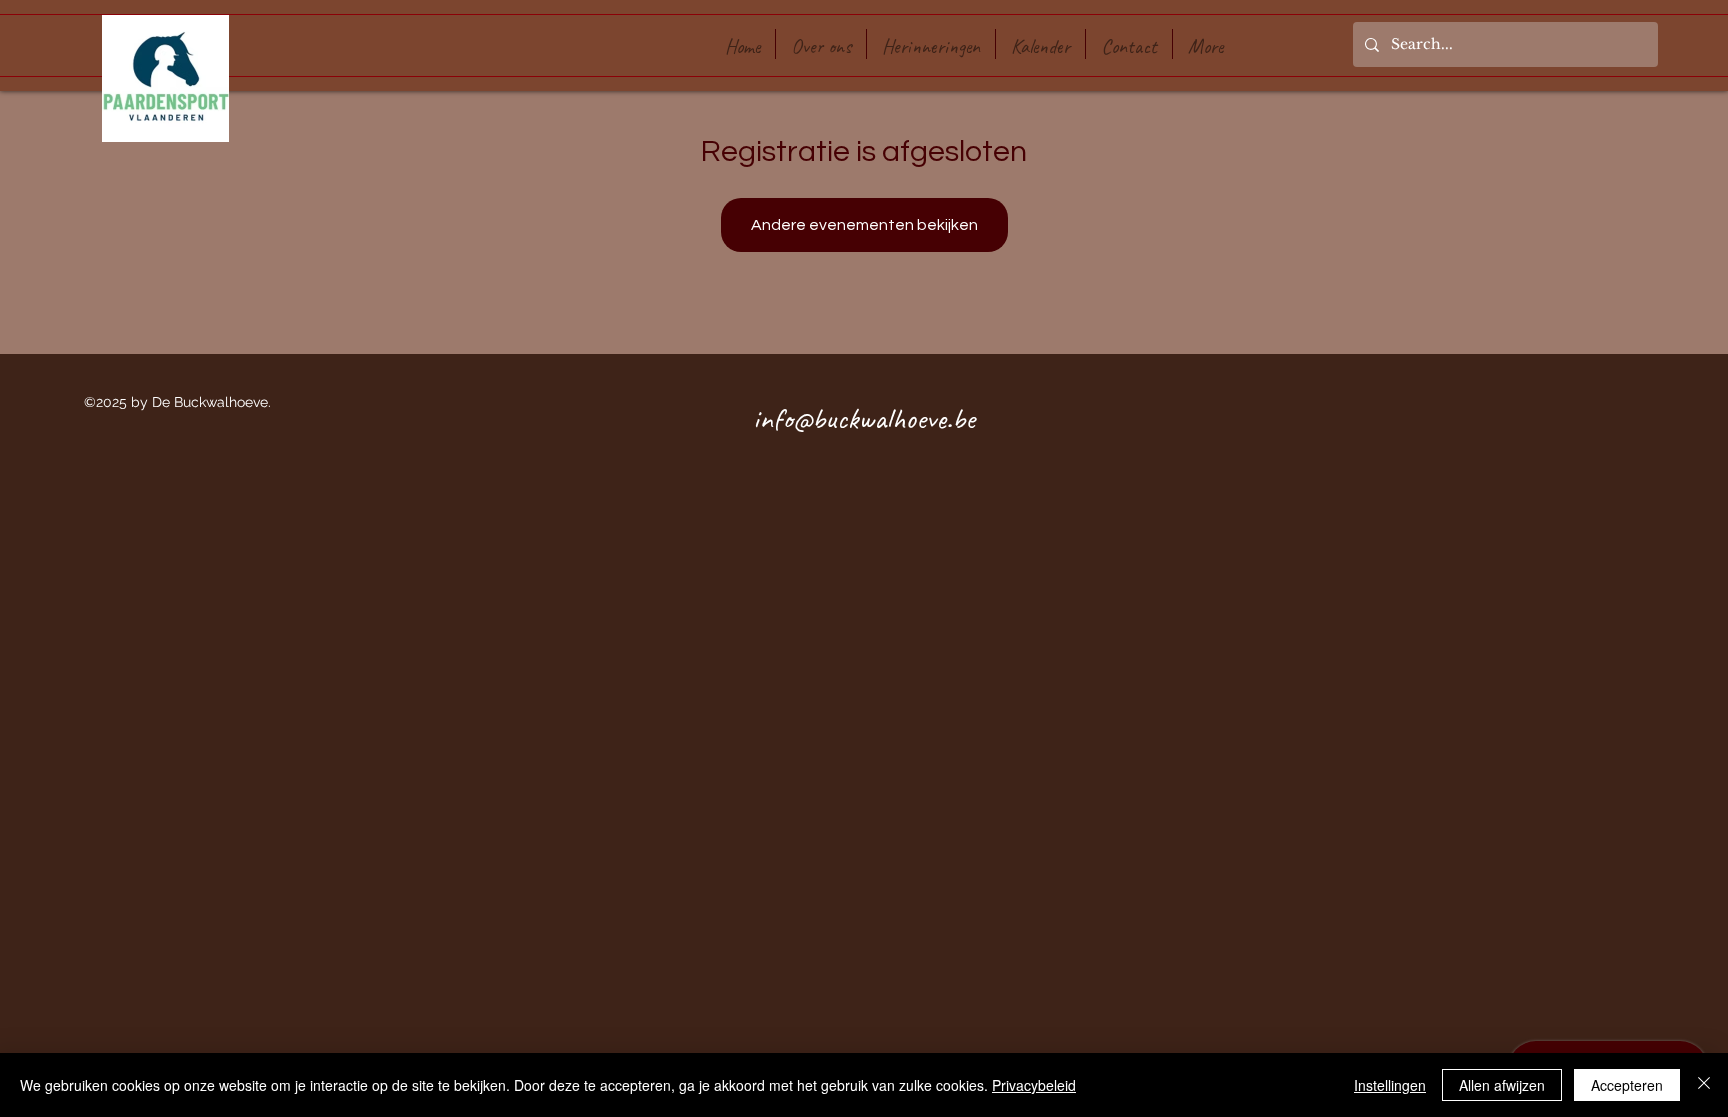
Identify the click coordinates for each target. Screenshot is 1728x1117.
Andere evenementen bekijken (864, 225)
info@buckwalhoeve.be (864, 418)
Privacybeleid (1034, 1085)
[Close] (1704, 1085)
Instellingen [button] (1390, 1085)
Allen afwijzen (1502, 1085)
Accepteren (1627, 1085)
